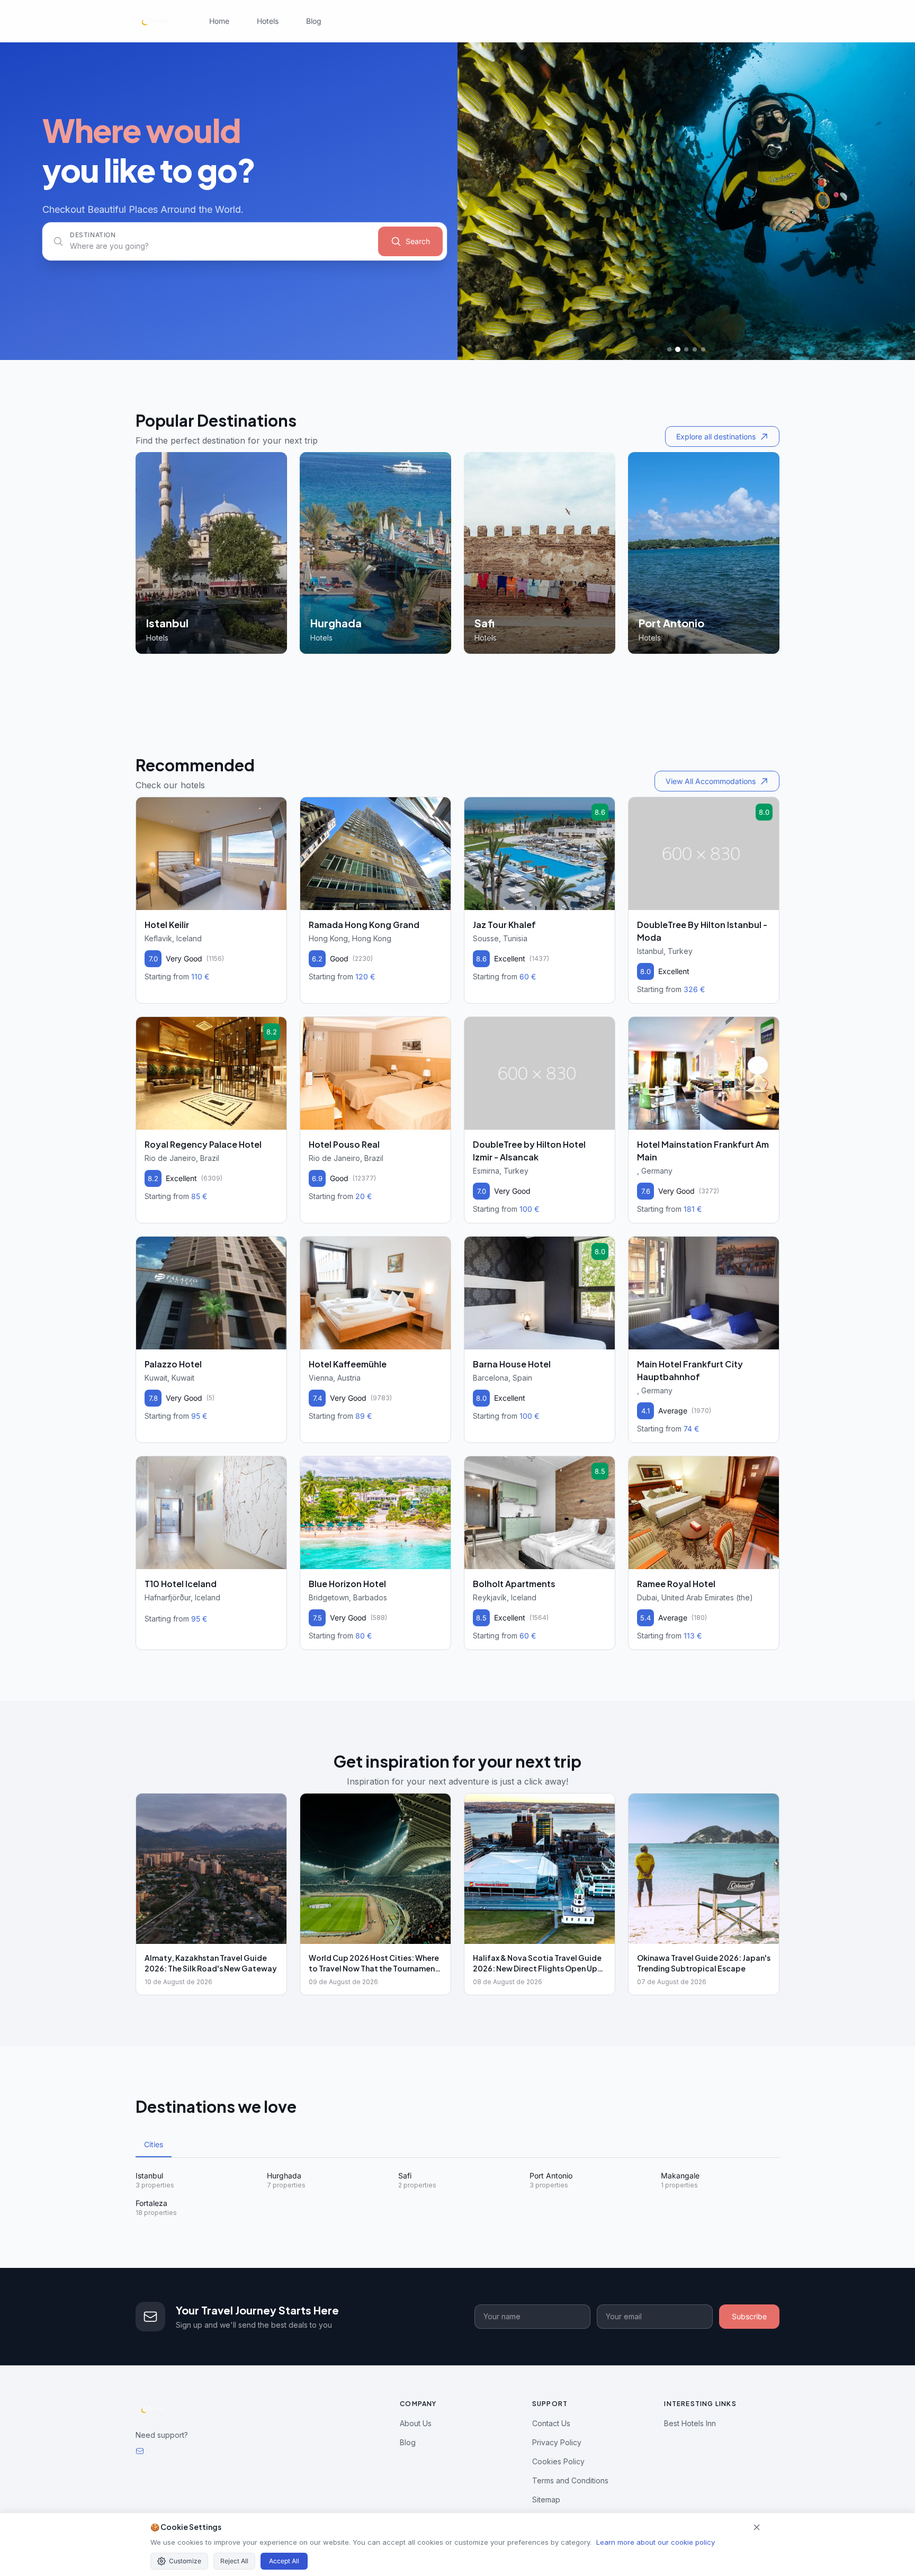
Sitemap (546, 2500)
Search (418, 241)
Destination (93, 235)
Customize (185, 2561)
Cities (154, 2144)
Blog (314, 21)
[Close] (757, 2527)
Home (219, 21)
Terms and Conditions (570, 2480)
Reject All (234, 2561)
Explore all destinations (716, 436)
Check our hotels (170, 785)
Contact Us (551, 2423)
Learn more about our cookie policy (656, 2542)
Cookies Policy (558, 2461)
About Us (416, 2423)
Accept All (284, 2561)
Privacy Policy (557, 2442)
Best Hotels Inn (690, 2423)
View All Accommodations (711, 781)
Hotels (268, 21)
